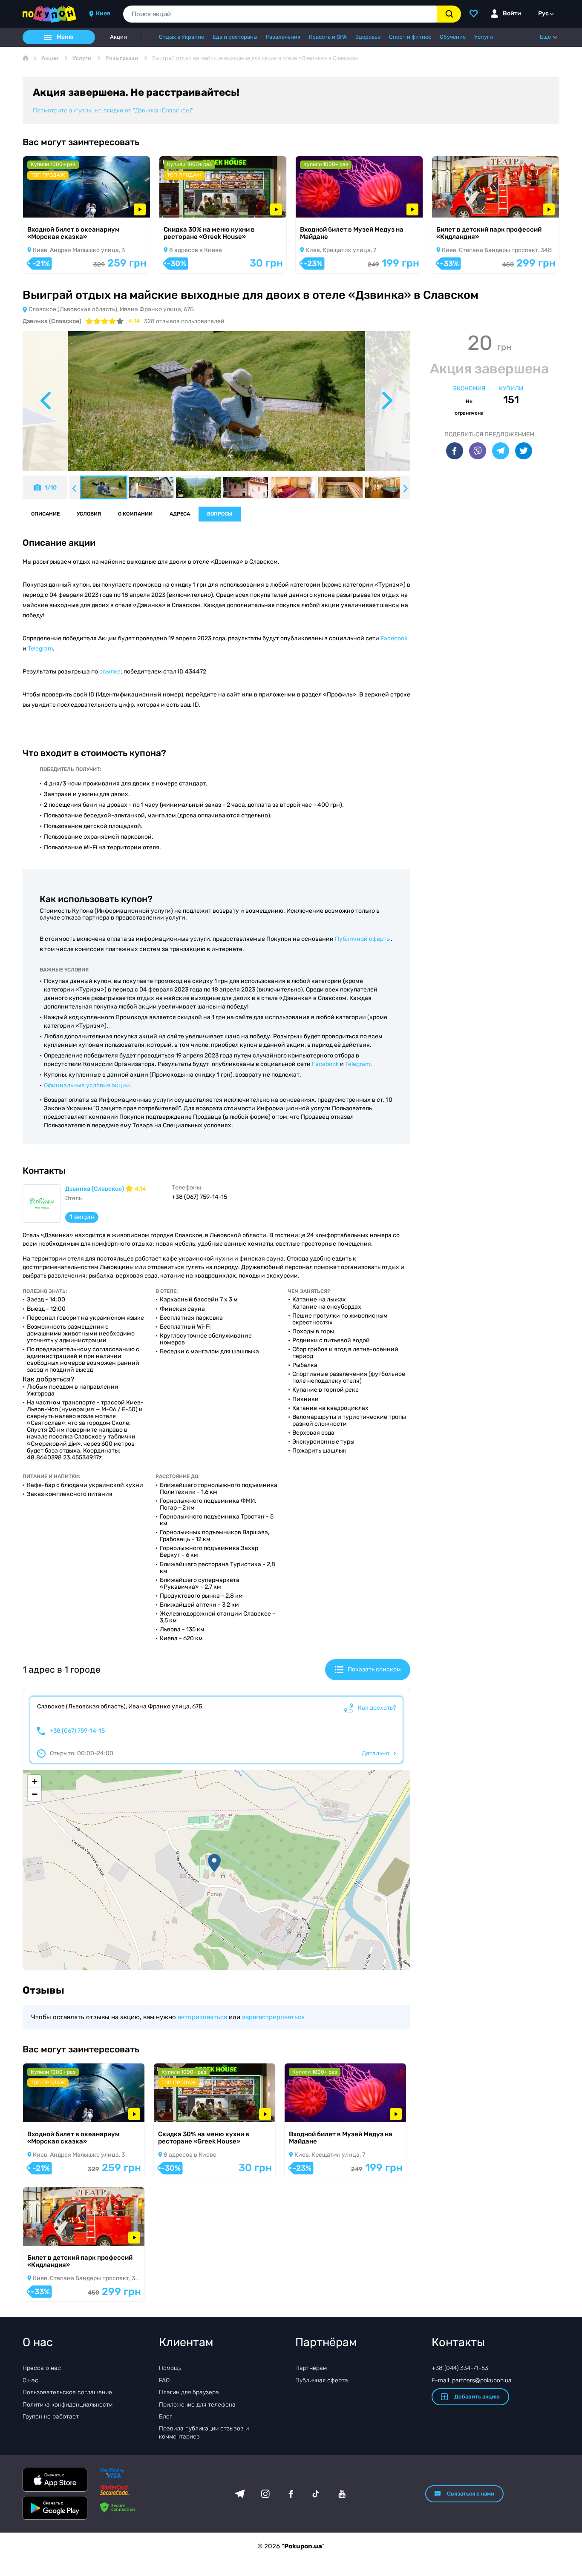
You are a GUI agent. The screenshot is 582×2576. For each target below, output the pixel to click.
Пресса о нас (42, 2368)
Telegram (40, 649)
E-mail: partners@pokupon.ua (472, 2380)
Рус (543, 13)
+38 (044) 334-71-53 (460, 2368)
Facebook (394, 638)
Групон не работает (51, 2417)
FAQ (164, 2380)
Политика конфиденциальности (68, 2405)
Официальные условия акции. (88, 1085)
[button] (214, 1863)
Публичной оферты (363, 939)
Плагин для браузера (189, 2392)
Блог (166, 2417)
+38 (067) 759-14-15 (77, 1731)
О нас (30, 2380)
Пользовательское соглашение (67, 2392)
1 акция (82, 1217)
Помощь (170, 2368)
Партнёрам (311, 2368)
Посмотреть (52, 206)
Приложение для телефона (197, 2405)
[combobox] (280, 14)
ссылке (110, 672)
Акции (118, 37)
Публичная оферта (322, 2380)
